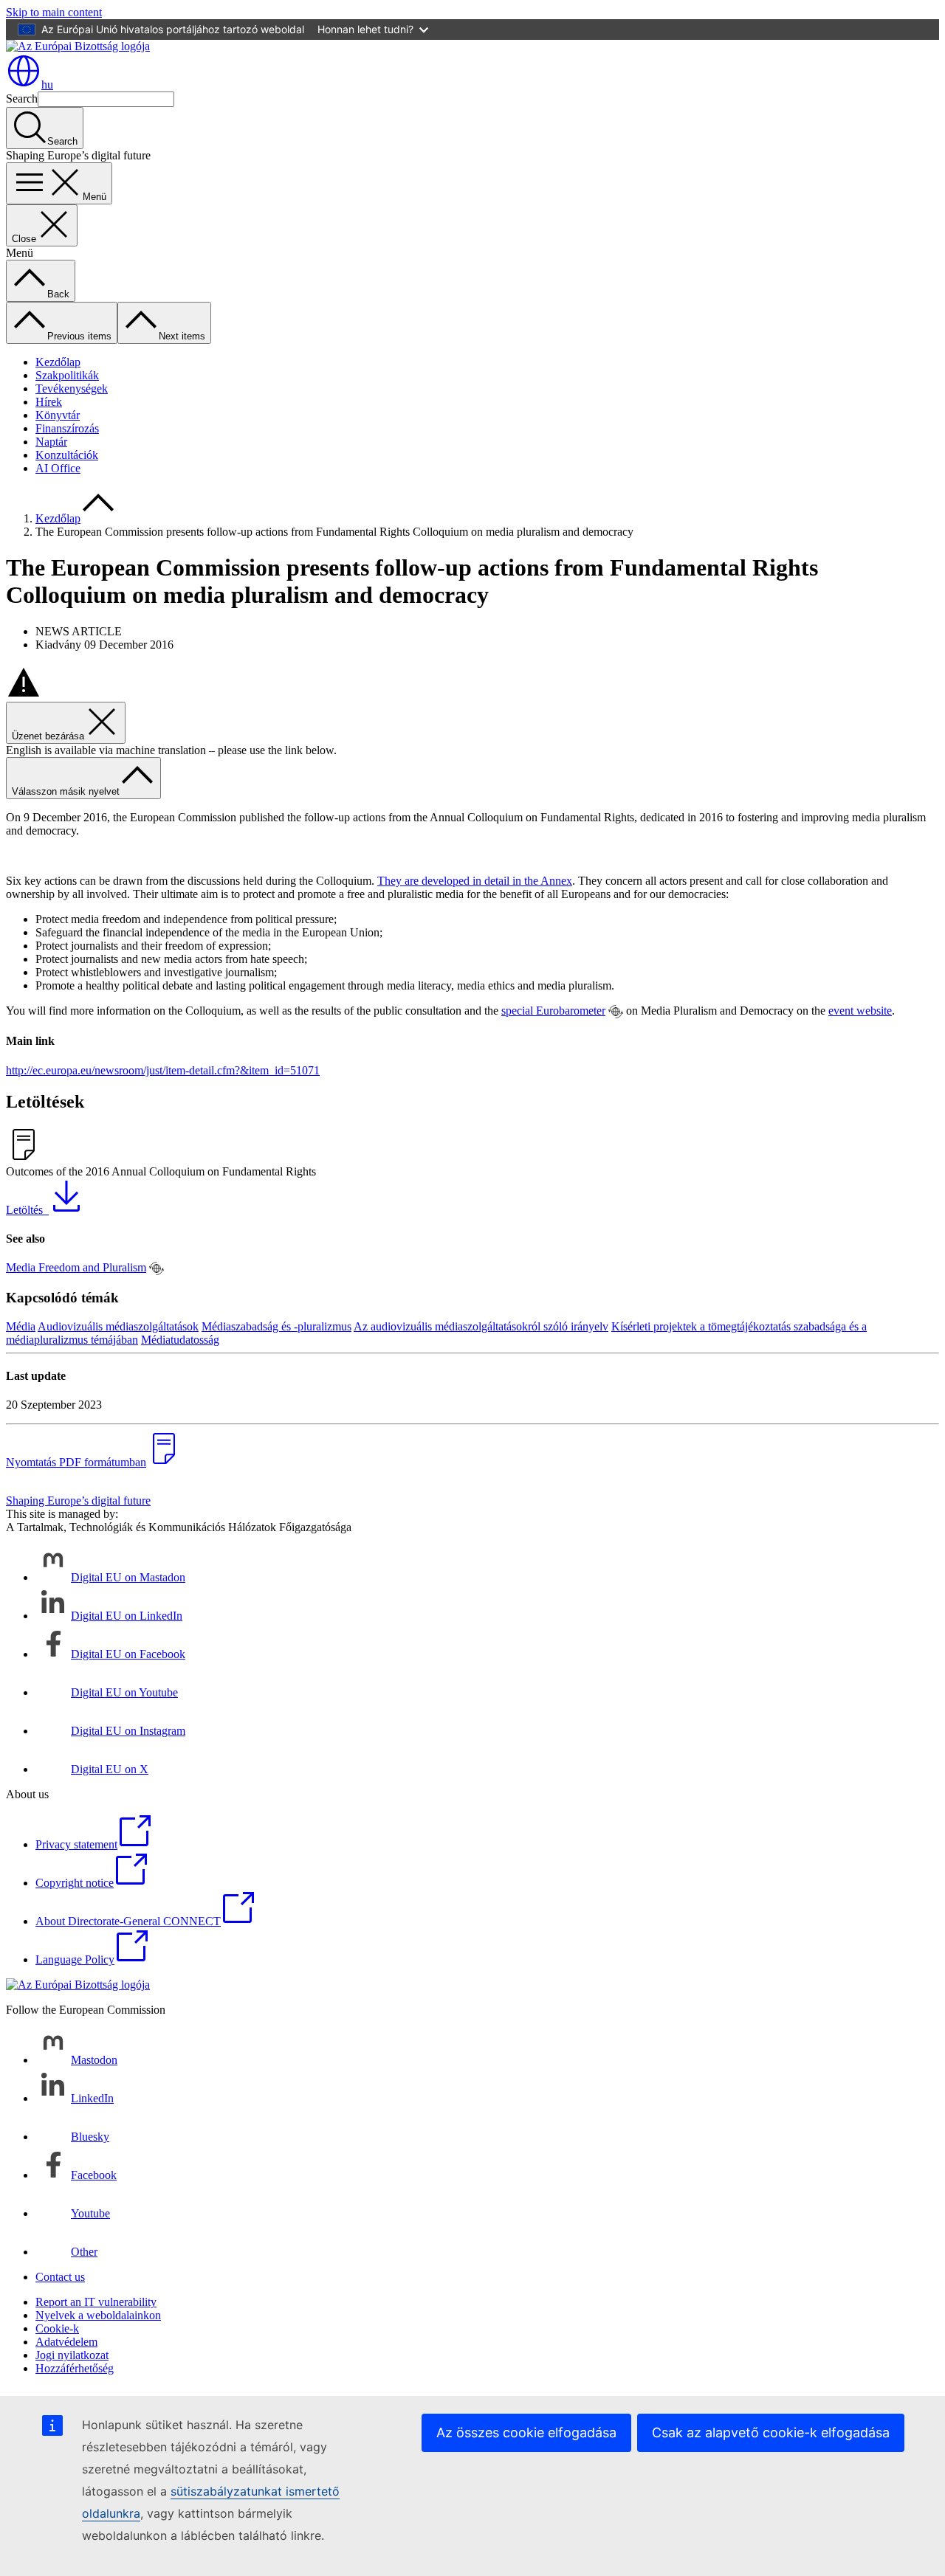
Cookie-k (57, 2328)
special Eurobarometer (553, 1011)
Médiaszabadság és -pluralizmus (276, 1326)
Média (21, 1326)
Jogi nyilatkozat (72, 2355)
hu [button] (47, 84)
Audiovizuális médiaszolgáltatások (118, 1326)
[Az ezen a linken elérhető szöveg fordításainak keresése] (616, 1012)
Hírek (49, 402)
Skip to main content (54, 12)
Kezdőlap (58, 362)
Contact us (60, 2277)
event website (860, 1011)
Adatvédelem (66, 2342)
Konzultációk (67, 455)
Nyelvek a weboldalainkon (98, 2315)
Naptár (51, 442)
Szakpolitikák (67, 375)
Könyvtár (58, 415)
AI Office (58, 468)
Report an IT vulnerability (96, 2302)
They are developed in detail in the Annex (475, 881)
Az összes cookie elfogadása (526, 2432)
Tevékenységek (72, 389)
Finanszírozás (67, 428)
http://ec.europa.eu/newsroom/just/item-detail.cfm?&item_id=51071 (163, 1070)
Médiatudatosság (180, 1340)
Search (22, 99)
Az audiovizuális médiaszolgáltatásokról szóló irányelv (481, 1326)
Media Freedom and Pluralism (76, 1267)
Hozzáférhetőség (75, 2368)
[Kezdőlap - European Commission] (78, 46)
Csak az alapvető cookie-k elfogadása (771, 2432)
